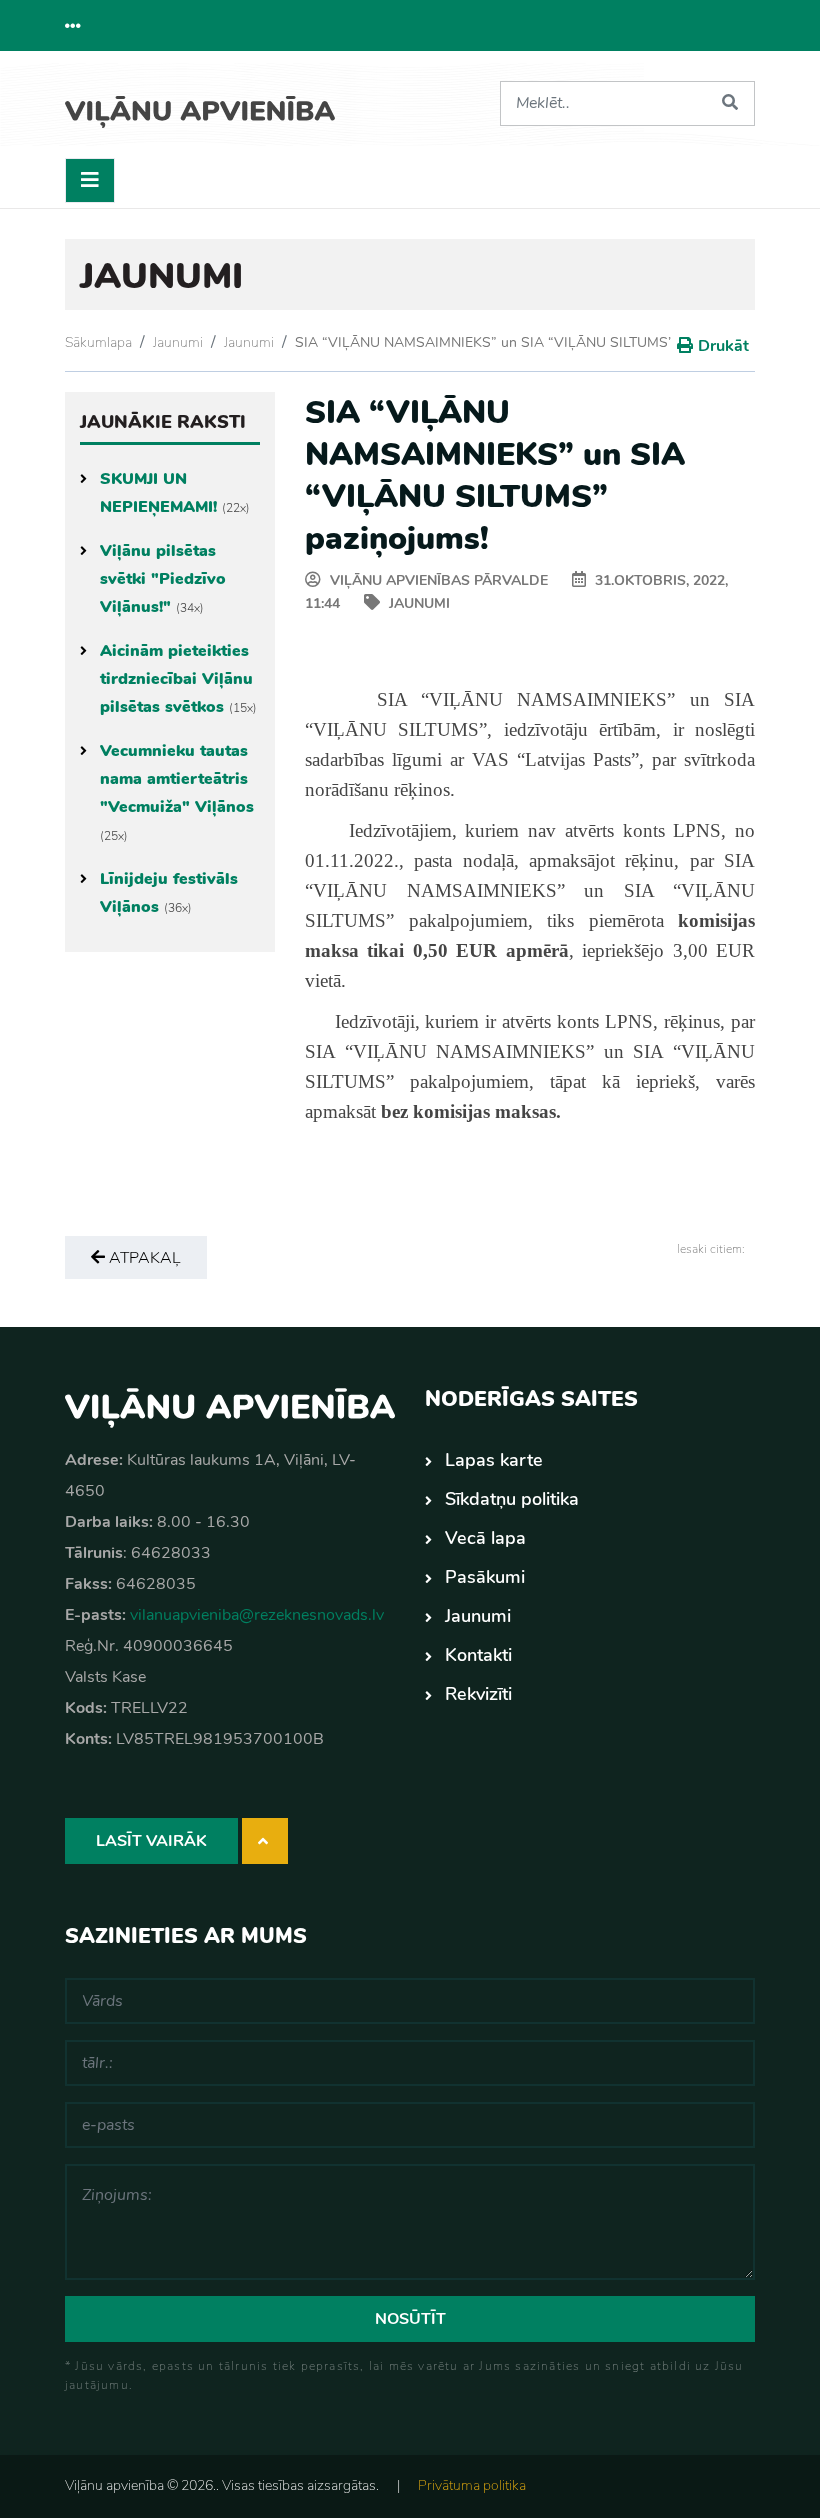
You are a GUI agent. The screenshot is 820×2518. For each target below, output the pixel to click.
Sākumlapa (98, 342)
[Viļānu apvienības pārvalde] (200, 104)
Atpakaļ (143, 1258)
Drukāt (723, 346)
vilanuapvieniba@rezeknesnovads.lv (257, 1615)
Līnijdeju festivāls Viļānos (169, 893)
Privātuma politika (472, 2485)
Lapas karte (494, 1460)
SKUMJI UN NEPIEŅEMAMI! (175, 493)
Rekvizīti (478, 1694)
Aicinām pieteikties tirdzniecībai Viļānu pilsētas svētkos (178, 679)
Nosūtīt (410, 2319)
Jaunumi (178, 342)
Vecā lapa (485, 1538)
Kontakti (478, 1655)
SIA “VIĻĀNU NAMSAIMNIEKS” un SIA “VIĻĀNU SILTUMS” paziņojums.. (525, 342)
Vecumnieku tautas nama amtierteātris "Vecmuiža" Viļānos (177, 792)
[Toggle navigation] (90, 180)
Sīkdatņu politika (512, 1499)
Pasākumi (485, 1577)
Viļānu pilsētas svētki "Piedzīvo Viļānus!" (163, 579)
